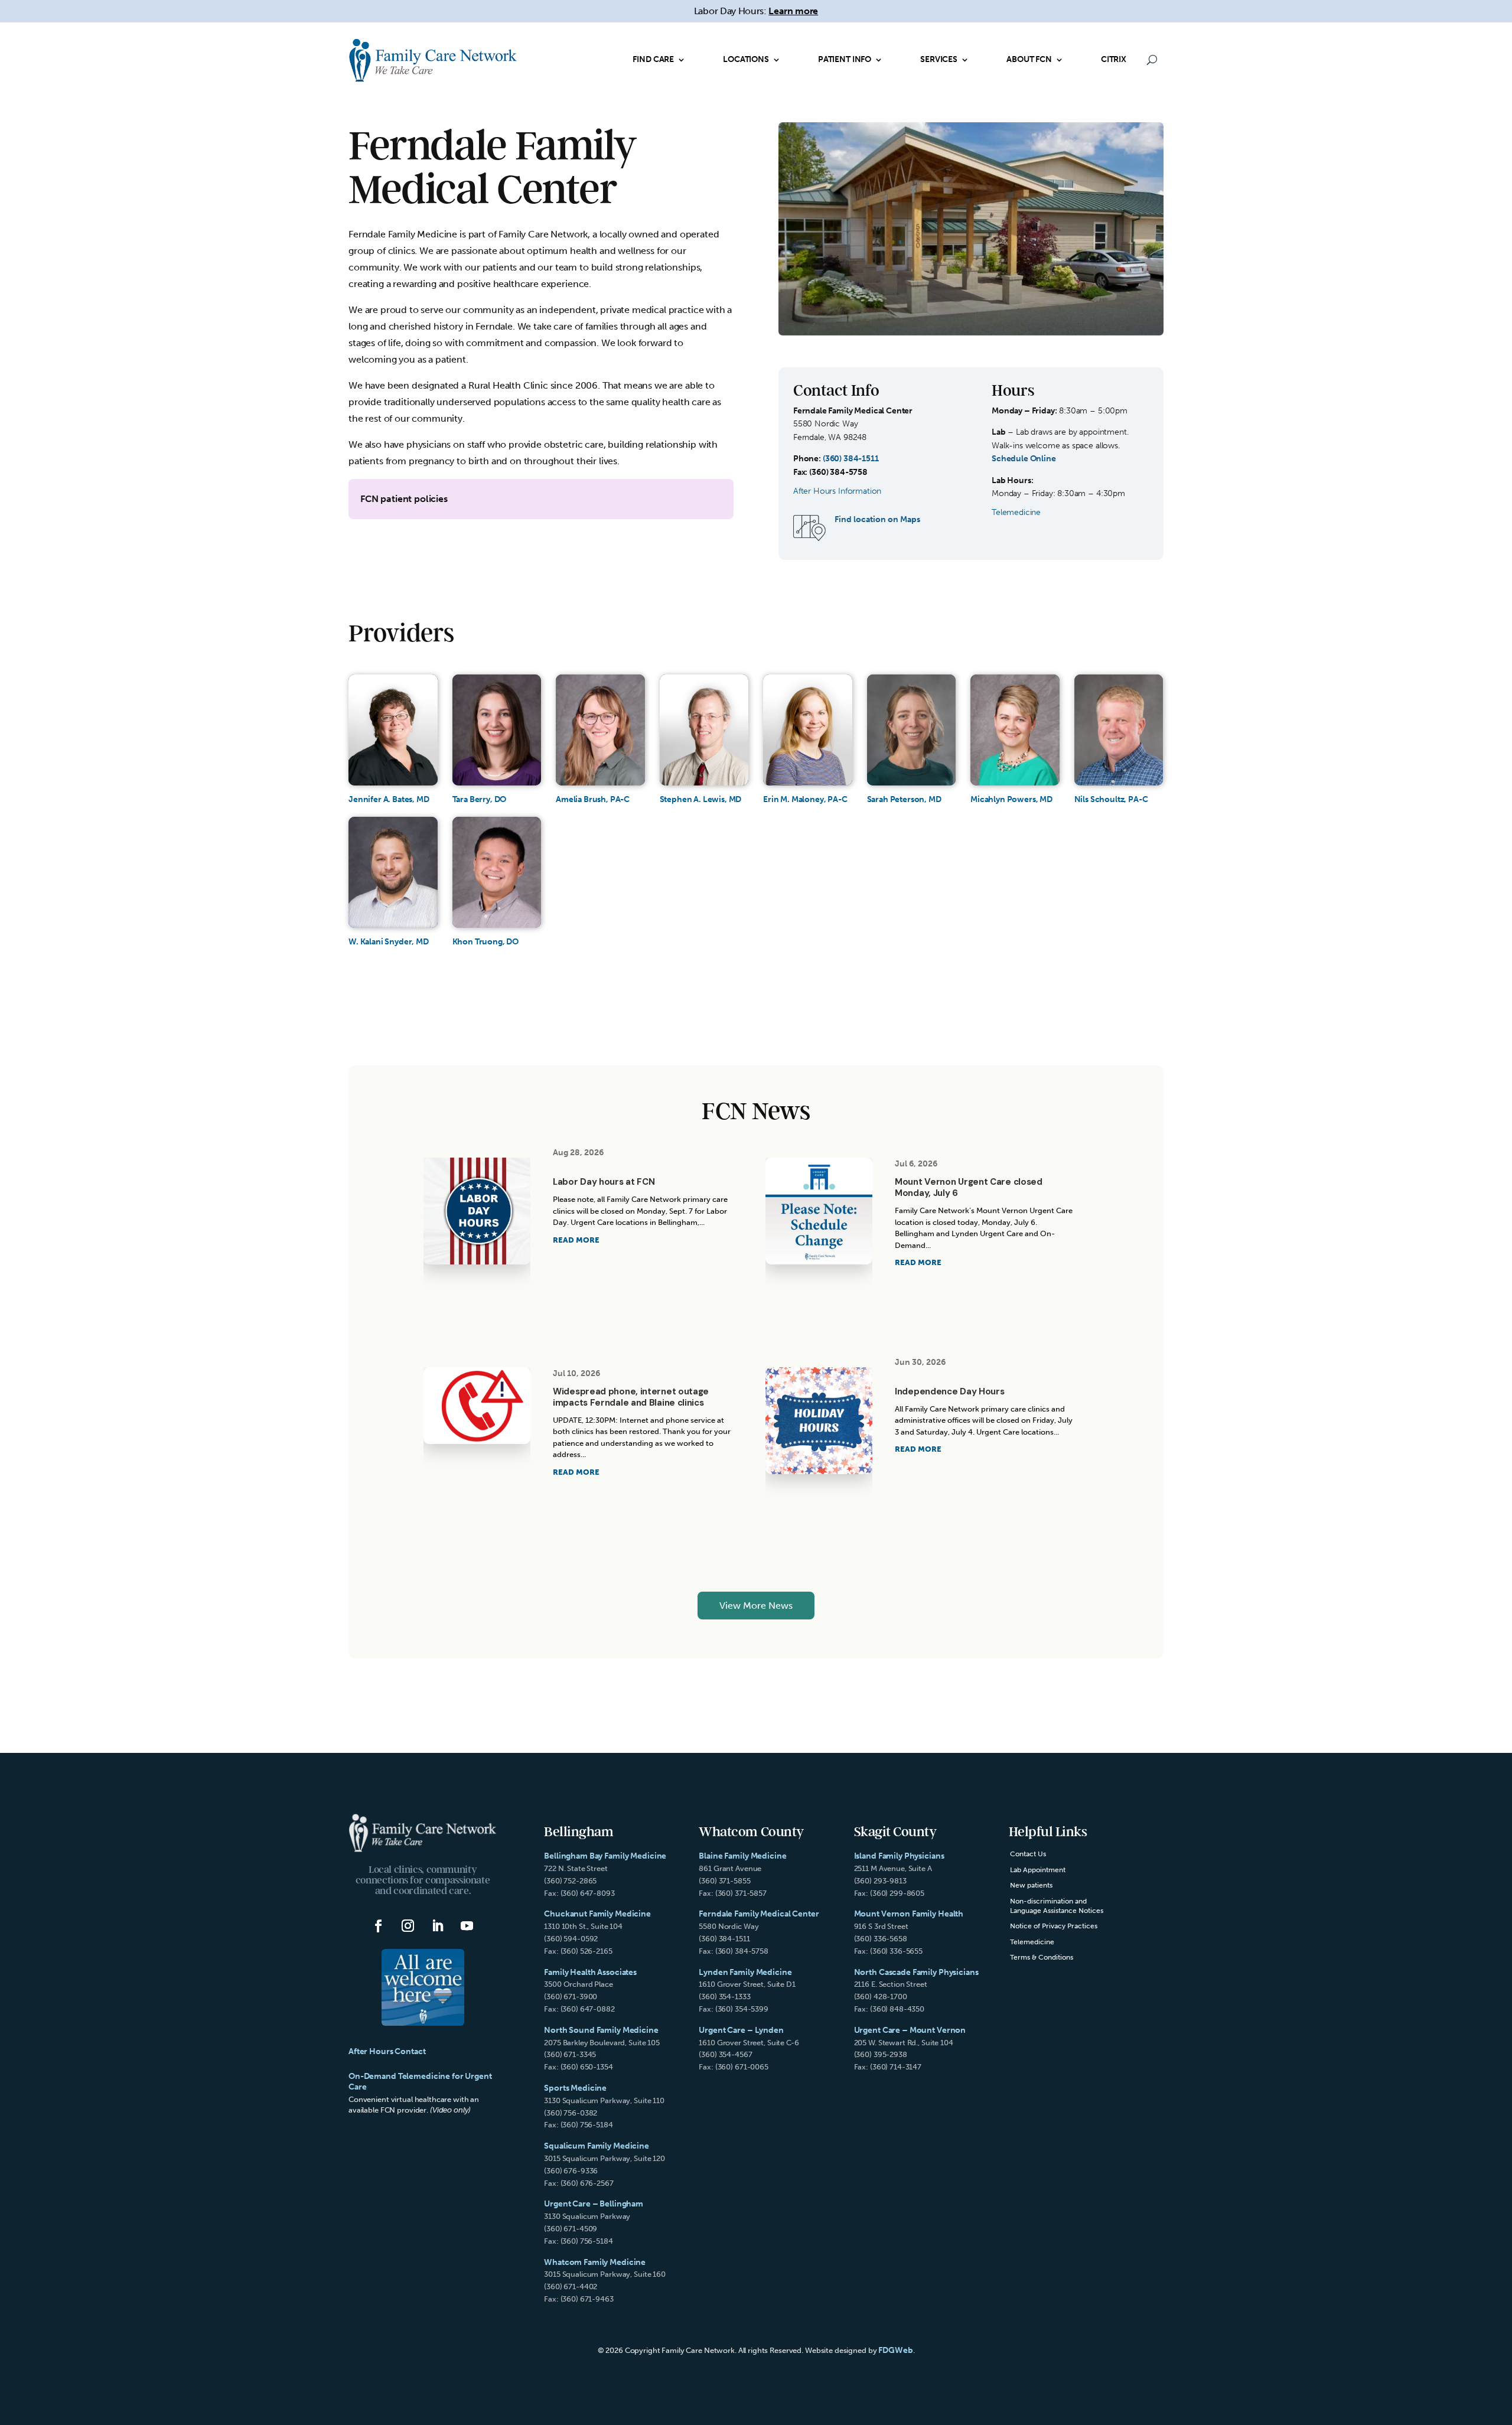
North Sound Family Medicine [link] (601, 2030)
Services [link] (939, 59)
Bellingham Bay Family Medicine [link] (605, 1856)
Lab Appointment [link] (1038, 1870)
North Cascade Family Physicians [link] (916, 1972)
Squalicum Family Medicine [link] (597, 2146)
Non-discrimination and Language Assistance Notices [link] (1057, 1906)
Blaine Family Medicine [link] (742, 1856)
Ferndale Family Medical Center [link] (759, 1914)
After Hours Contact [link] (387, 2051)
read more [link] (576, 1240)
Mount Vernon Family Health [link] (909, 1914)
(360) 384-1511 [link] (851, 459)
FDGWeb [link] (895, 2350)
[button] (379, 1926)
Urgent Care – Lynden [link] (741, 2030)
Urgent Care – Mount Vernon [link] (910, 2030)
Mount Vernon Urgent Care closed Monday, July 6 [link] (969, 1187)
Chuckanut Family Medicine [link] (597, 1914)
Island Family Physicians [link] (899, 1856)
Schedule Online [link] (1024, 459)
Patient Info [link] (845, 59)
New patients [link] (1031, 1885)
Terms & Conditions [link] (1042, 1957)
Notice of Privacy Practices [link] (1054, 1926)
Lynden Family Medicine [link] (745, 1972)
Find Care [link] (653, 59)
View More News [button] (756, 1606)
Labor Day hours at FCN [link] (604, 1182)
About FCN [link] (1029, 59)
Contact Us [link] (1028, 1854)
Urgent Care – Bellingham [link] (594, 2204)
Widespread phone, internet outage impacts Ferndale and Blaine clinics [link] (631, 1397)
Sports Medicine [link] (575, 2088)
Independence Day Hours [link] (949, 1391)
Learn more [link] (793, 11)
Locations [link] (746, 59)
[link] (433, 60)
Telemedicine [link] (1032, 1942)
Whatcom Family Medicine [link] (595, 2262)
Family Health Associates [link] (590, 1972)
